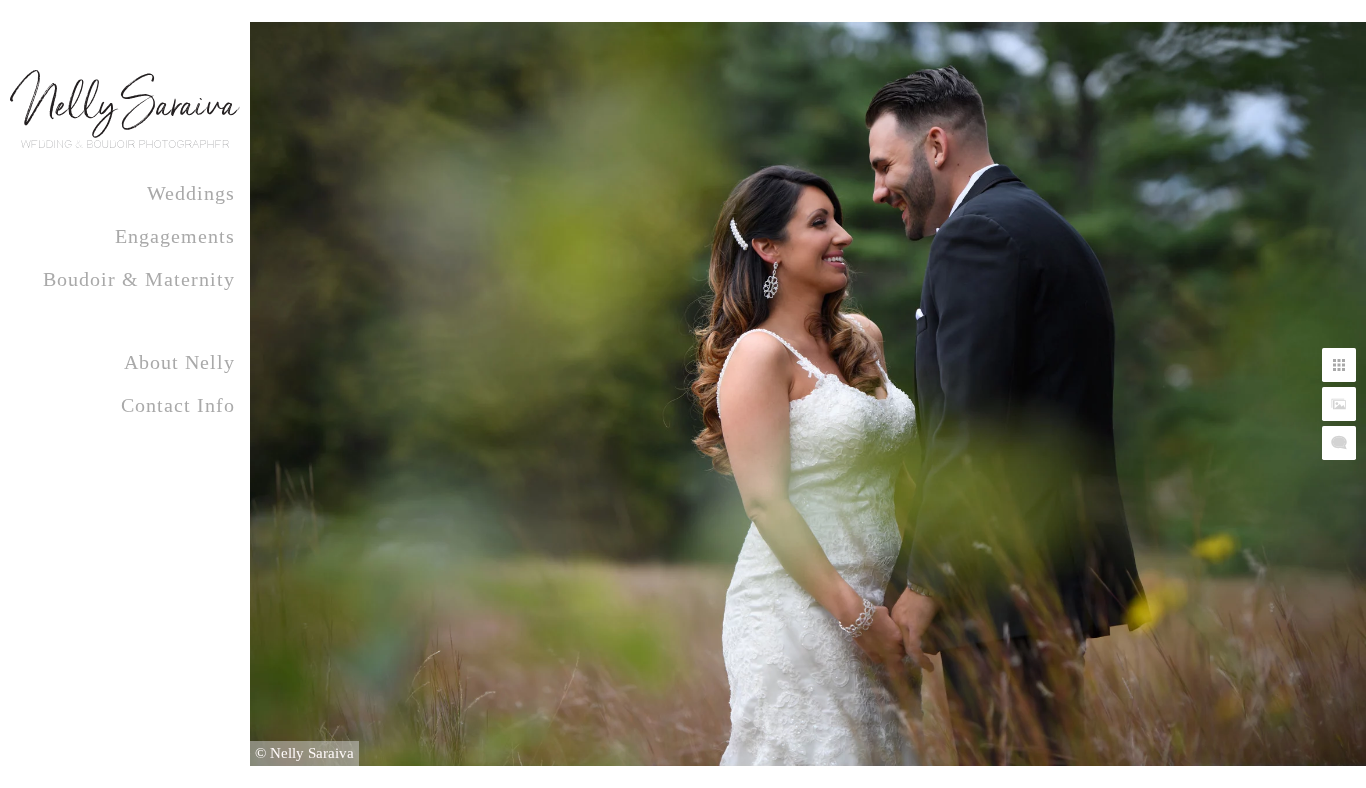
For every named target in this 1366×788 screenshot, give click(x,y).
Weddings (191, 193)
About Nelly (179, 362)
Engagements (175, 236)
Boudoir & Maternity (139, 279)
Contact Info (178, 405)
